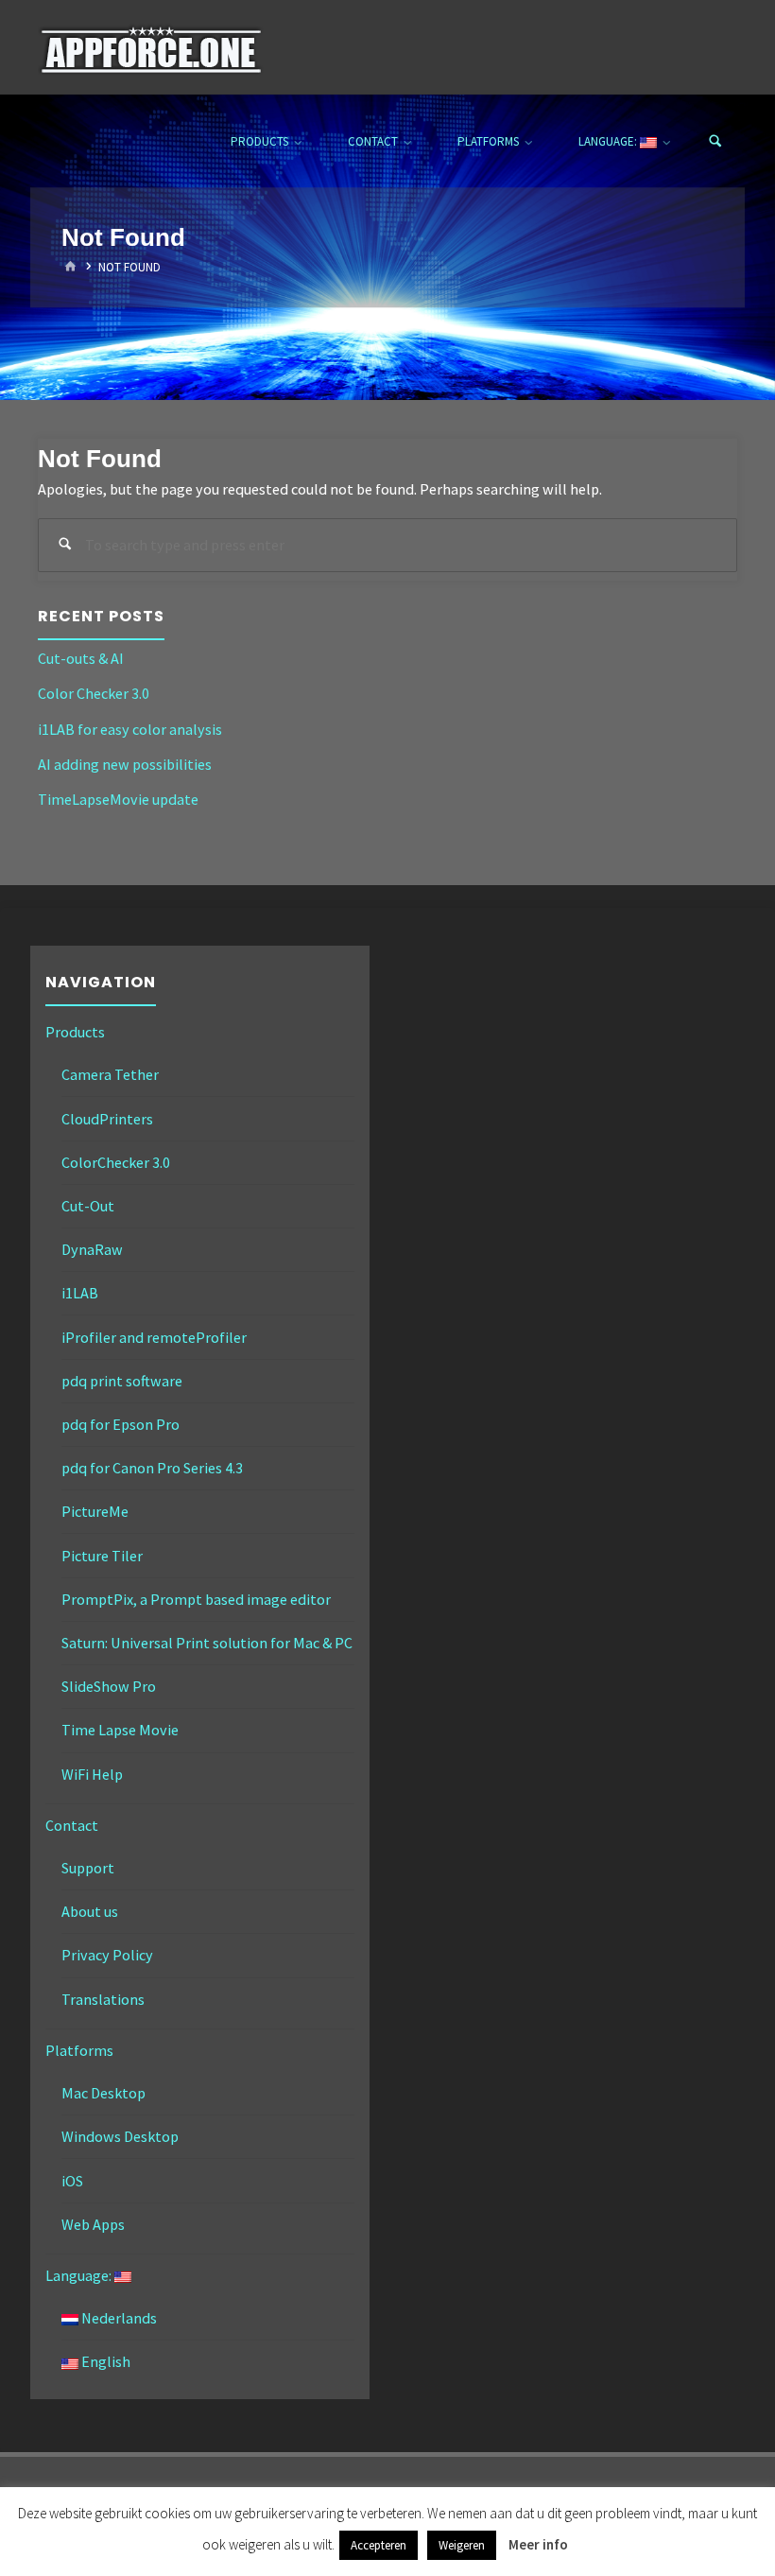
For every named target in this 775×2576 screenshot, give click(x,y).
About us (90, 1911)
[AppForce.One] (151, 47)
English (104, 2361)
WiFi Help (92, 1774)
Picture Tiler (102, 1556)
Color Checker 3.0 (94, 693)
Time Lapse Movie (120, 1730)
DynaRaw (92, 1249)
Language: (80, 2275)
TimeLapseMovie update (118, 799)
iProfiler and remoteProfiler (154, 1337)
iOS (72, 2181)
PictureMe (95, 1511)
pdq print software (122, 1381)
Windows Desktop (120, 2136)
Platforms (79, 2050)
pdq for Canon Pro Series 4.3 (152, 1468)
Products (75, 1032)
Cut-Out (88, 1206)
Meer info (538, 2544)
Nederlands (118, 2318)
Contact (72, 1825)
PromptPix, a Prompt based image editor (196, 1599)
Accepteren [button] (379, 2545)
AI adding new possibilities (125, 764)
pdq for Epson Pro (121, 1424)
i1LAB (80, 1293)
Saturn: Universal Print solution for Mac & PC (207, 1643)
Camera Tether (110, 1074)
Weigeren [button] (462, 2545)
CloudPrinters (107, 1119)
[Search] (715, 142)
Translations (103, 1999)
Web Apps (93, 2224)
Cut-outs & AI (81, 658)
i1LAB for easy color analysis (130, 729)
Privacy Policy (107, 1955)
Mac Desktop (103, 2093)
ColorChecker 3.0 (116, 1162)
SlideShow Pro (109, 1686)
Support (88, 1868)
